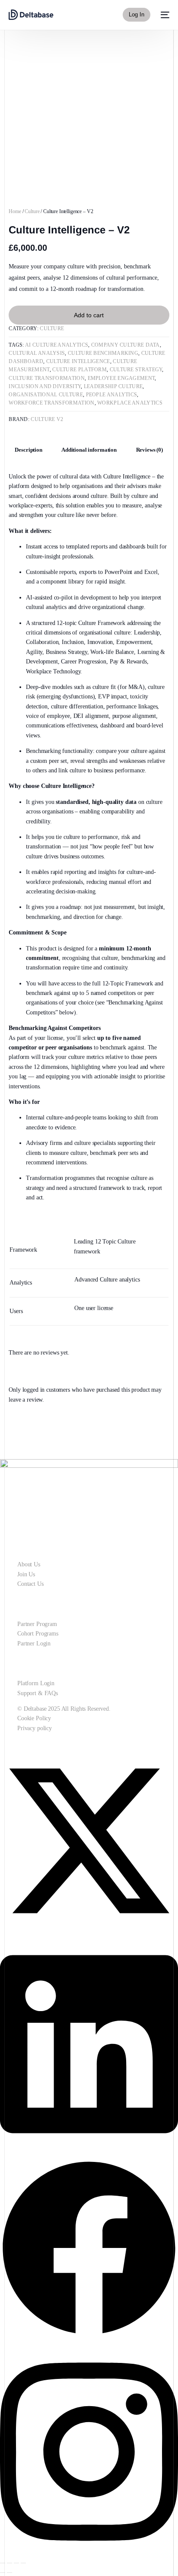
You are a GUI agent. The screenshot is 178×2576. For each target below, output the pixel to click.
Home (15, 211)
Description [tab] (28, 450)
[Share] (16, 2563)
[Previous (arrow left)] (3, 2573)
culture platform (79, 370)
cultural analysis (37, 353)
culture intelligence (78, 361)
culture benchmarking (103, 353)
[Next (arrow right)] (10, 2573)
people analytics (112, 395)
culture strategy (136, 370)
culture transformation (47, 378)
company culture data (126, 345)
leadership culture (113, 386)
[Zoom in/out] (3, 2563)
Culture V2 (47, 419)
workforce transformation (51, 403)
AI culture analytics (57, 345)
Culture (32, 211)
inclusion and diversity (45, 386)
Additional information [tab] (89, 450)
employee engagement (121, 378)
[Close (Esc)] (23, 2563)
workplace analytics (130, 403)
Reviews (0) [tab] (149, 450)
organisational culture (46, 395)
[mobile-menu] (164, 15)
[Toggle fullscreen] (10, 2563)
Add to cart (89, 315)
